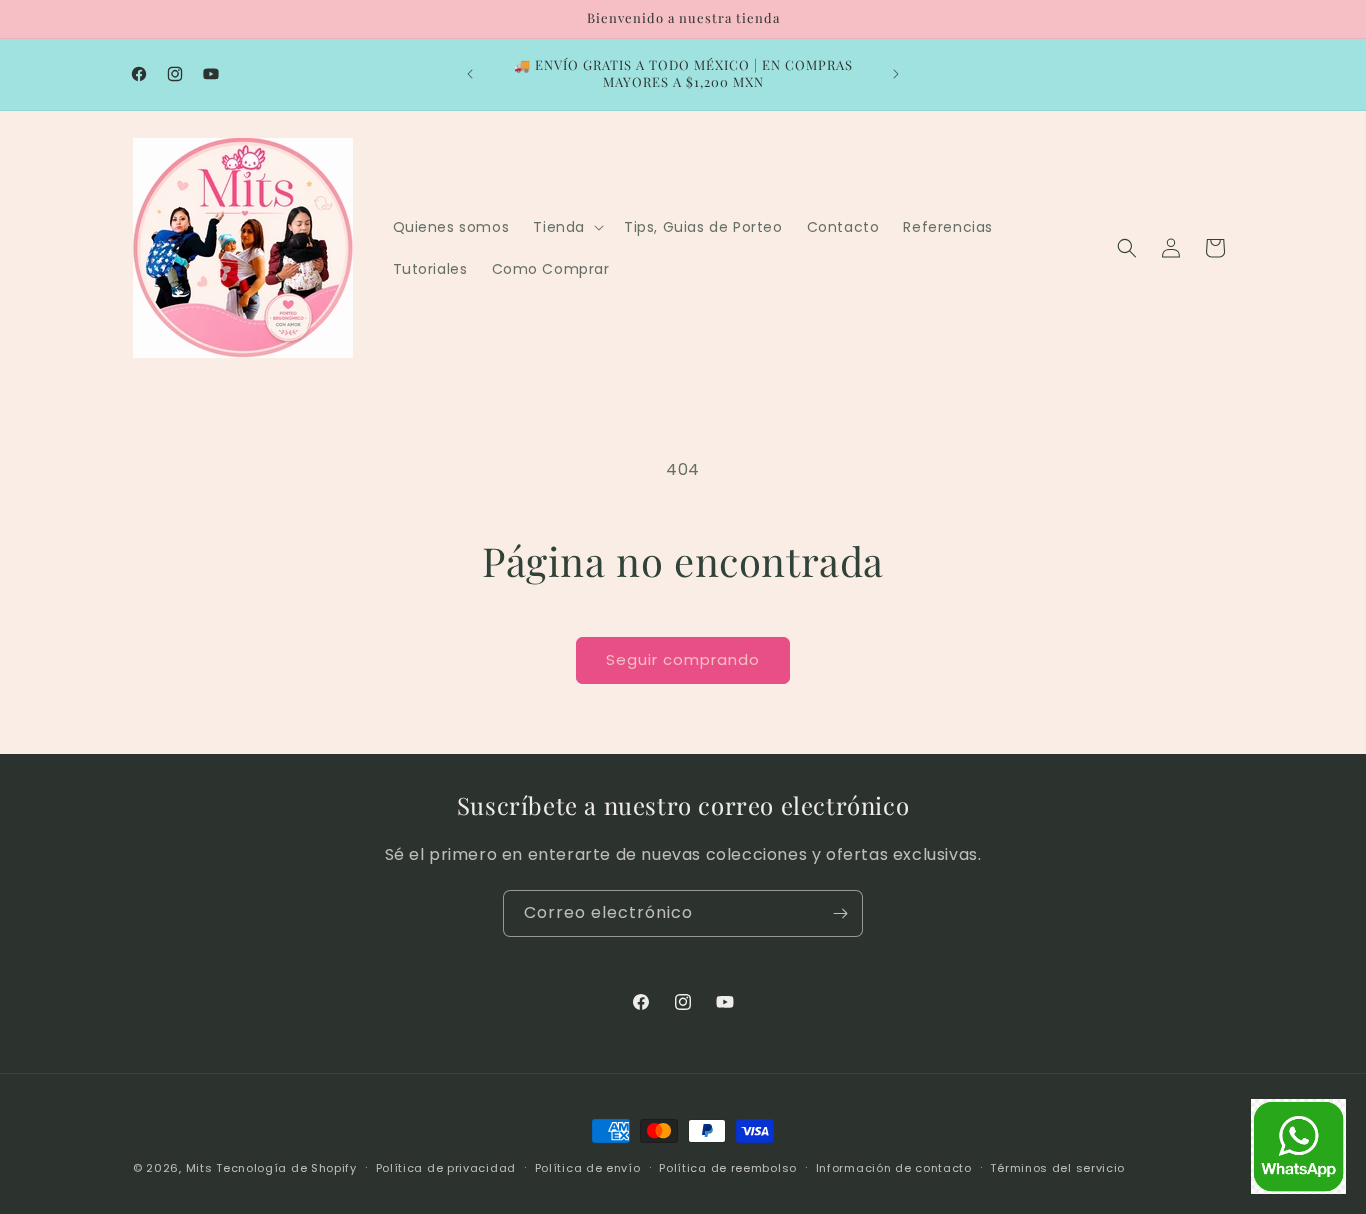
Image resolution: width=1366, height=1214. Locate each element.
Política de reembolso (728, 1167)
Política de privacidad (446, 1167)
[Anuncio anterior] (470, 74)
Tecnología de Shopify (286, 1168)
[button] (566, 227)
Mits (199, 1168)
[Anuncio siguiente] (896, 74)
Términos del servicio (1057, 1167)
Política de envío (588, 1167)
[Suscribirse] (840, 913)
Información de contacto (894, 1167)
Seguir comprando (683, 659)
